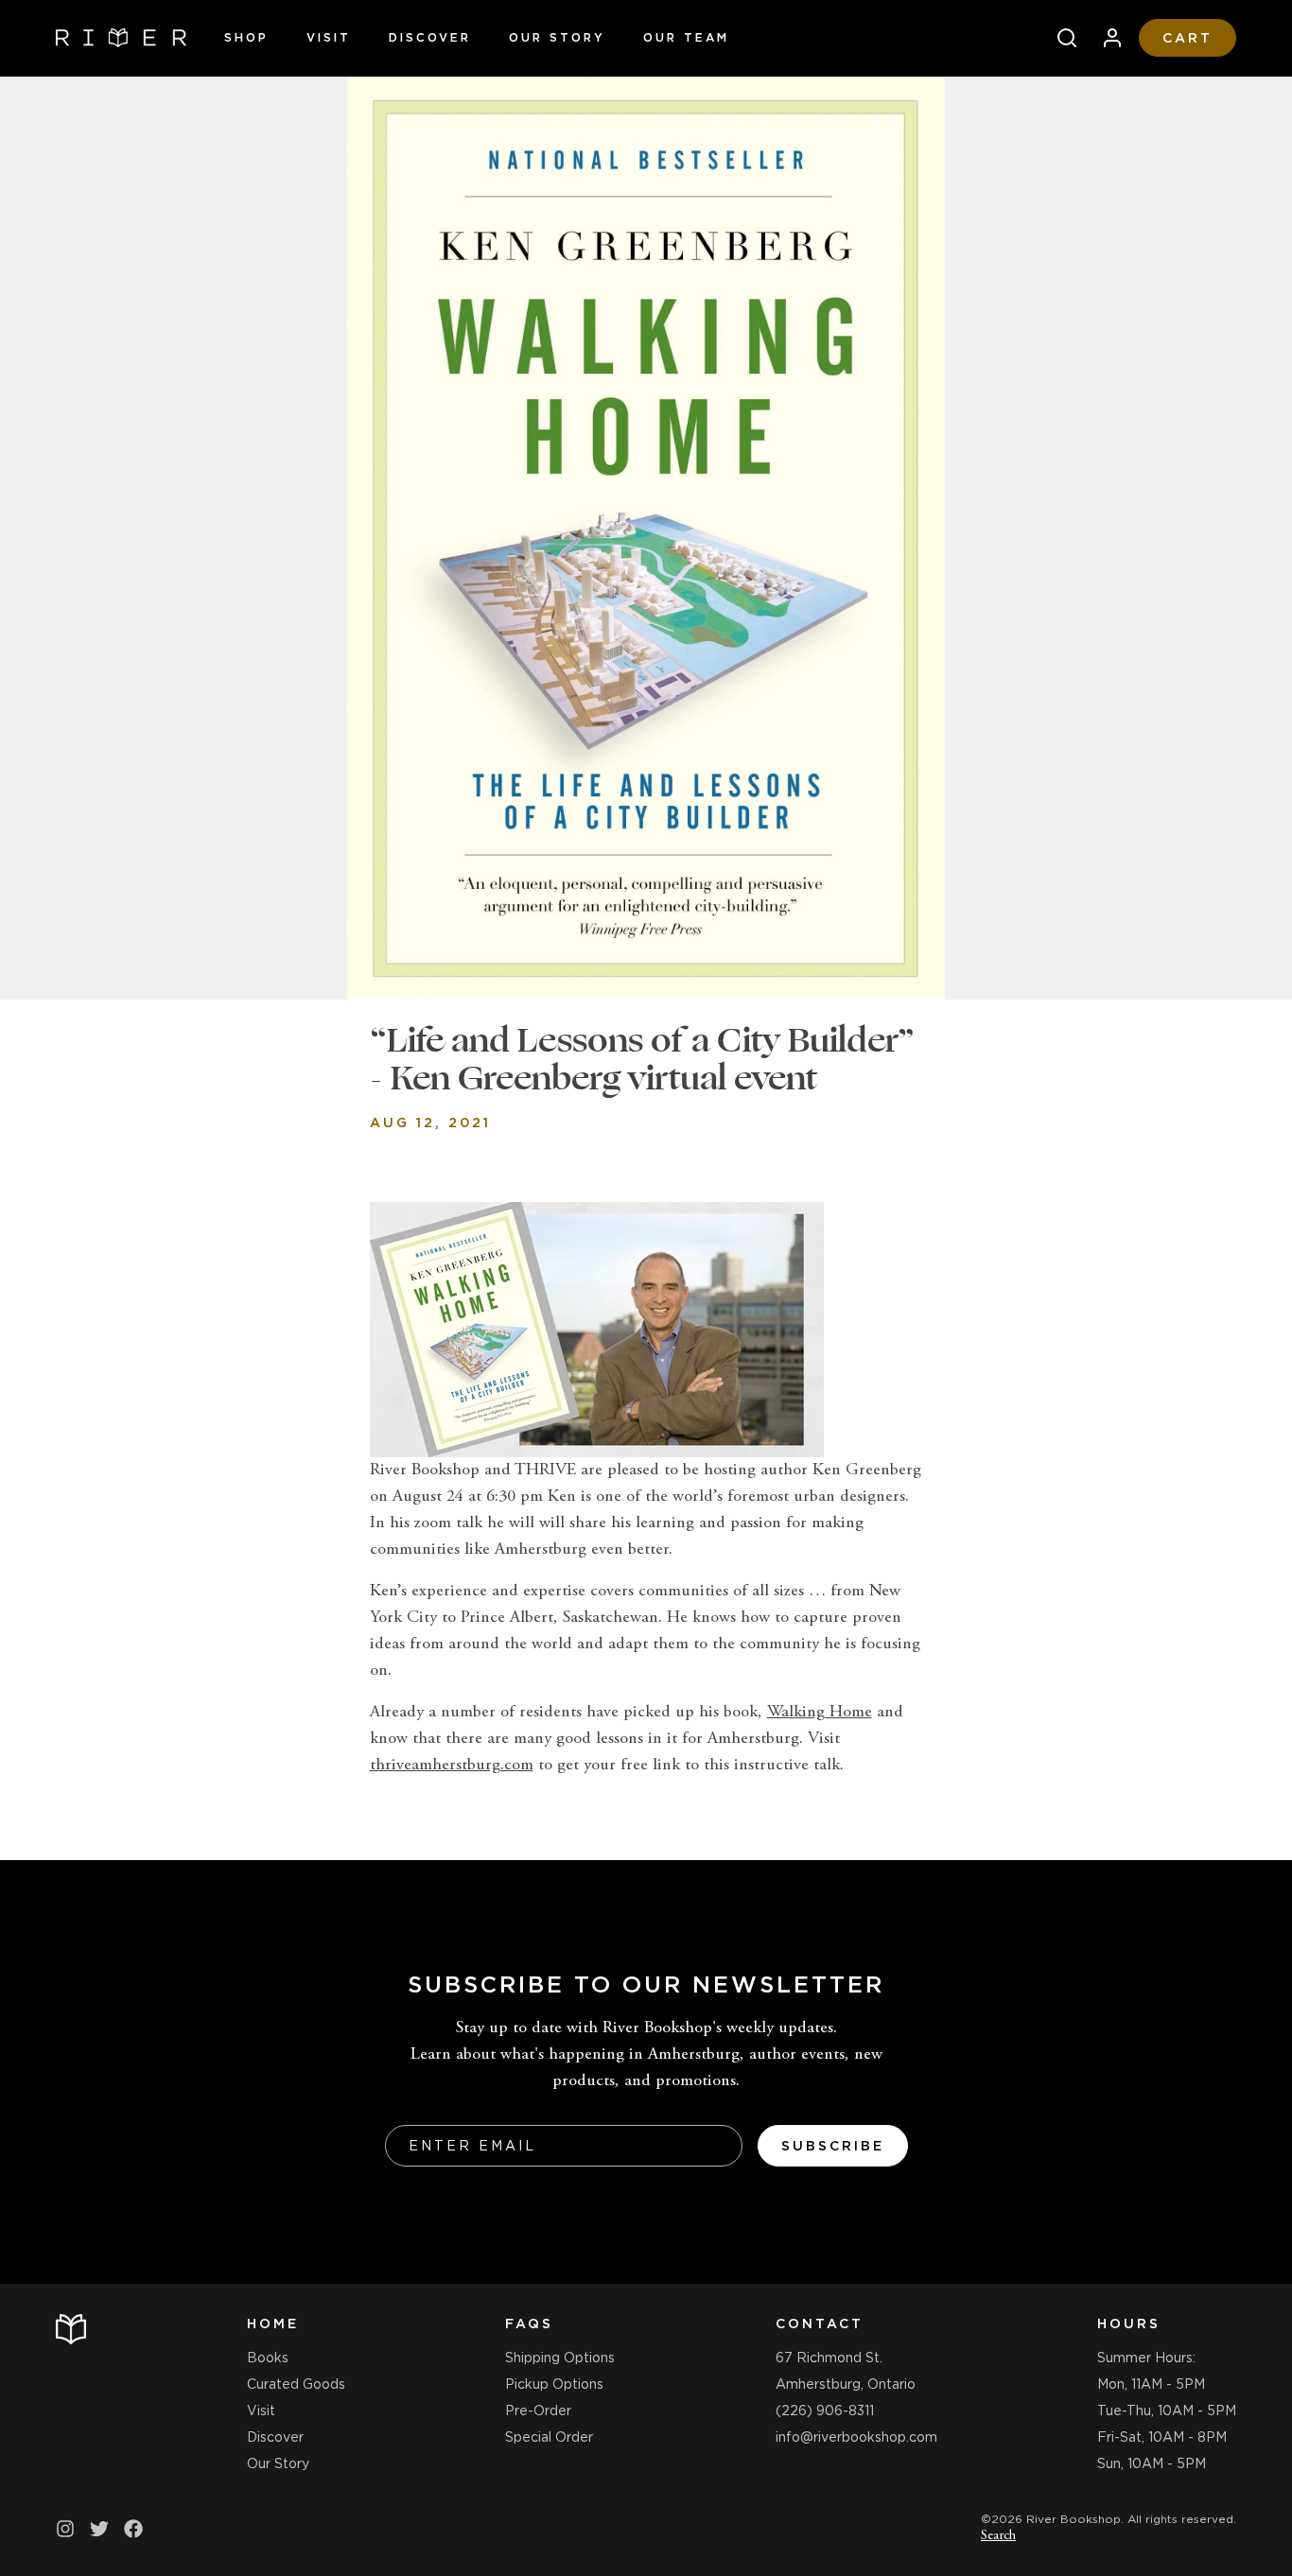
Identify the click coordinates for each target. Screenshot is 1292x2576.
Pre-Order (538, 2411)
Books (268, 2358)
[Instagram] (65, 2529)
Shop (246, 37)
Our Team (686, 37)
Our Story (557, 37)
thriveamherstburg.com (452, 1766)
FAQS (529, 2324)
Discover (430, 37)
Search (998, 2536)
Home (273, 2324)
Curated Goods (296, 2384)
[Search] (1059, 38)
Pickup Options (554, 2384)
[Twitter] (99, 2529)
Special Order (549, 2437)
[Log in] (1105, 38)
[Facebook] (133, 2529)
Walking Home (820, 1713)
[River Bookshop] (121, 38)
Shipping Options (560, 2358)
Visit (329, 37)
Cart (1187, 38)
